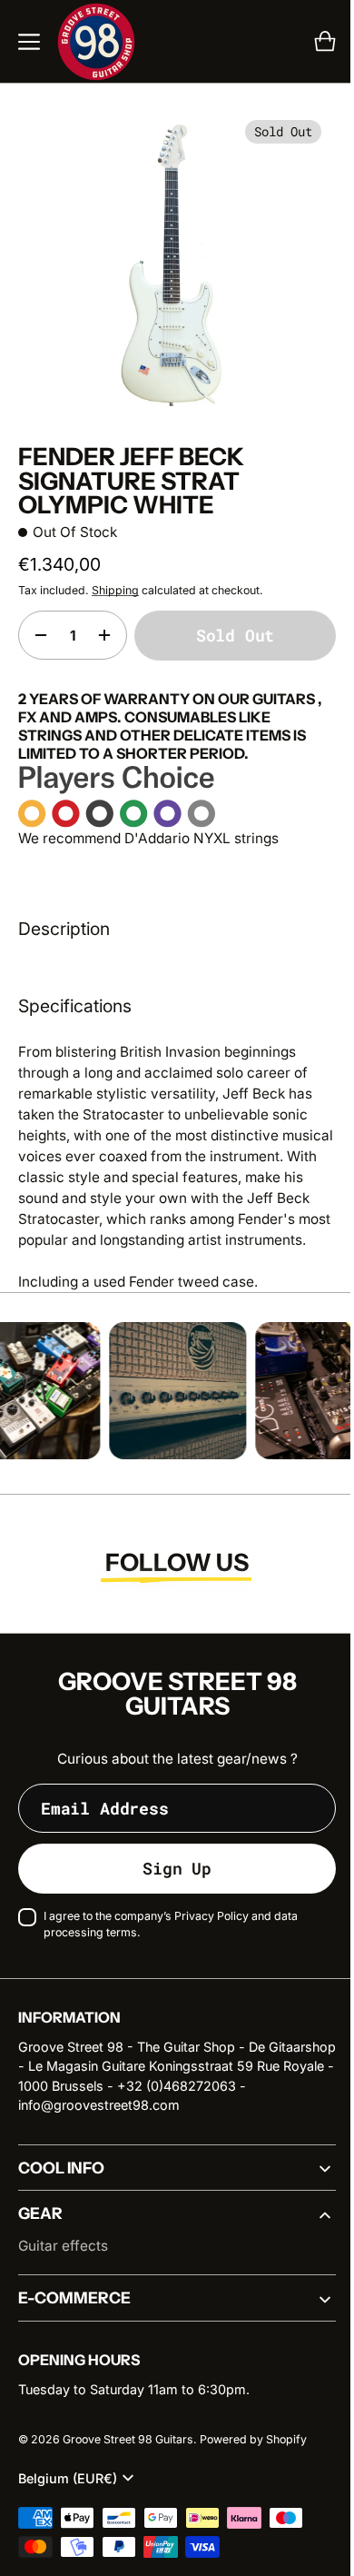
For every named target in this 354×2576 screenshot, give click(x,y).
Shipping (115, 577)
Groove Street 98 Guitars (128, 2447)
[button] (29, 42)
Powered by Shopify (253, 2447)
